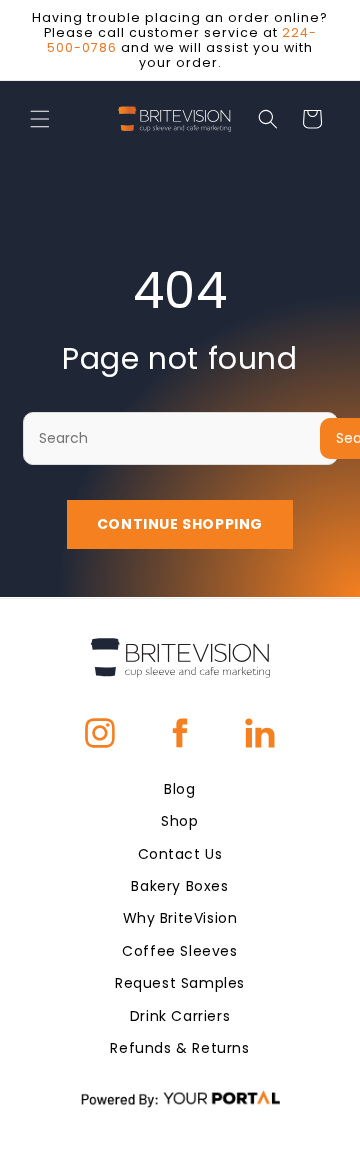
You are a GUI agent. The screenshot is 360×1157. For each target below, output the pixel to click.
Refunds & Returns (179, 1048)
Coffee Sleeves (179, 951)
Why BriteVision (180, 918)
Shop (179, 821)
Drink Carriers (180, 1016)
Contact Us (180, 854)
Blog (179, 789)
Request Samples (180, 983)
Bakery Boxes (179, 886)
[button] (40, 119)
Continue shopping (180, 524)
